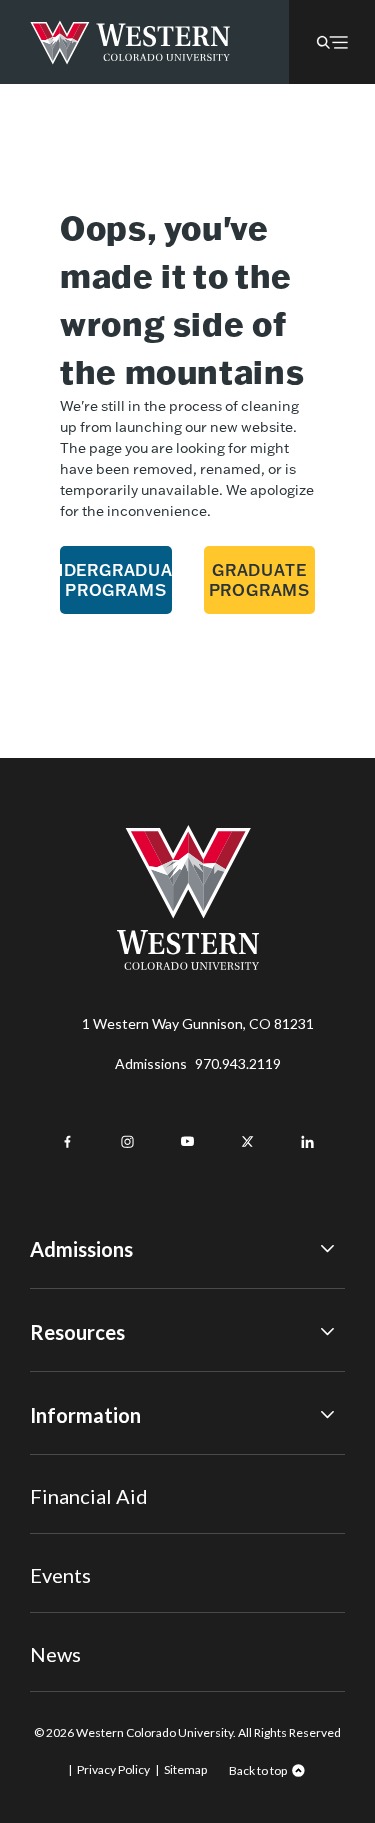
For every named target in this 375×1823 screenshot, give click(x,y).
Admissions (198, 1063)
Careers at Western (92, 1625)
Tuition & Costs (79, 1378)
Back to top (258, 1770)
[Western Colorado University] (188, 964)
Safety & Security (84, 1516)
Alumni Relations (82, 1544)
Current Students (86, 1489)
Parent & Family (78, 1599)
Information (85, 1415)
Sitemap (185, 1769)
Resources (77, 1332)
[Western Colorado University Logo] (130, 42)
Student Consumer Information (128, 1570)
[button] (332, 42)
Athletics (59, 1653)
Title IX (53, 1461)
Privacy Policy (113, 1769)
